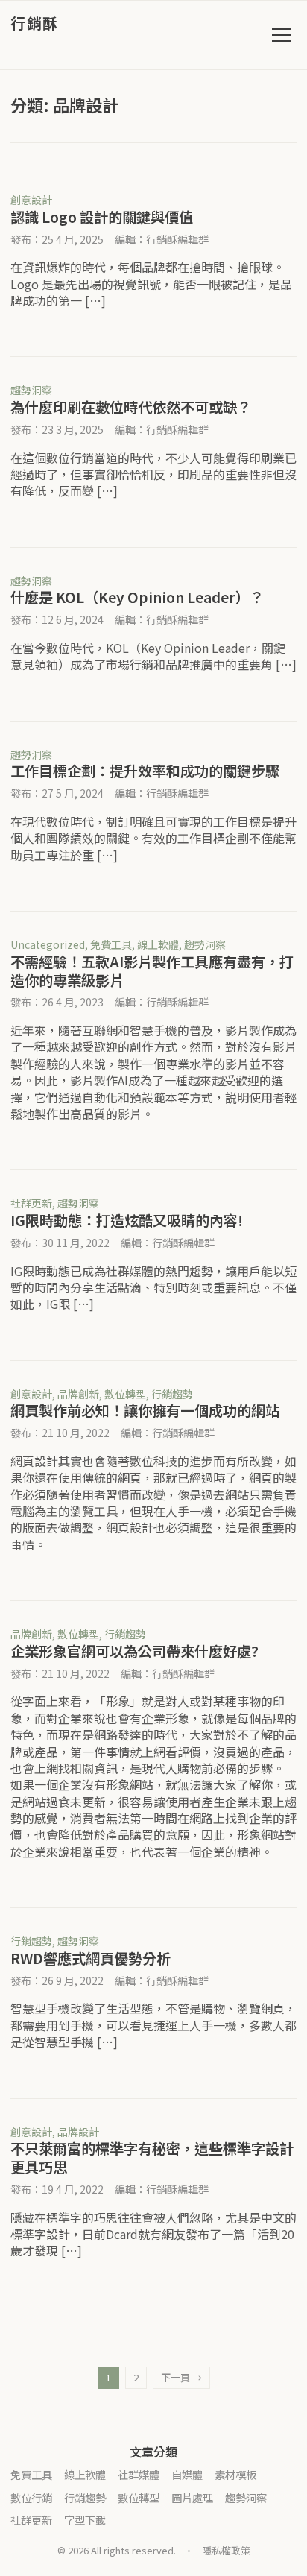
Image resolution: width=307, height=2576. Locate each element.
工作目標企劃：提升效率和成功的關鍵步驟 (145, 771)
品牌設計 (78, 2132)
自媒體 (187, 2474)
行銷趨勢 (172, 1394)
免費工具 (111, 944)
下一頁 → (181, 2377)
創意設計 (31, 200)
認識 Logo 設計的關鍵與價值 (102, 217)
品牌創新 (78, 1394)
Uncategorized (48, 944)
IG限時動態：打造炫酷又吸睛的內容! (127, 1220)
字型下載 (85, 2520)
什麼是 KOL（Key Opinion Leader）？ (137, 597)
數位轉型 (125, 1394)
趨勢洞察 (31, 390)
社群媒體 (139, 2474)
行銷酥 (35, 23)
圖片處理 (192, 2497)
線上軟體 (158, 944)
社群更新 (31, 1203)
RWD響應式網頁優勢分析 (91, 1958)
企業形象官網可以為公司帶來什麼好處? (134, 1651)
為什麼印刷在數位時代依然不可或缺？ (131, 407)
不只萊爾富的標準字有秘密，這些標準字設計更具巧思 (152, 2157)
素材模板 (235, 2474)
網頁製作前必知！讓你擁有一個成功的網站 (145, 1410)
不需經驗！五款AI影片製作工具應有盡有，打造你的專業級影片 (152, 971)
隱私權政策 (226, 2550)
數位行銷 (31, 2497)
